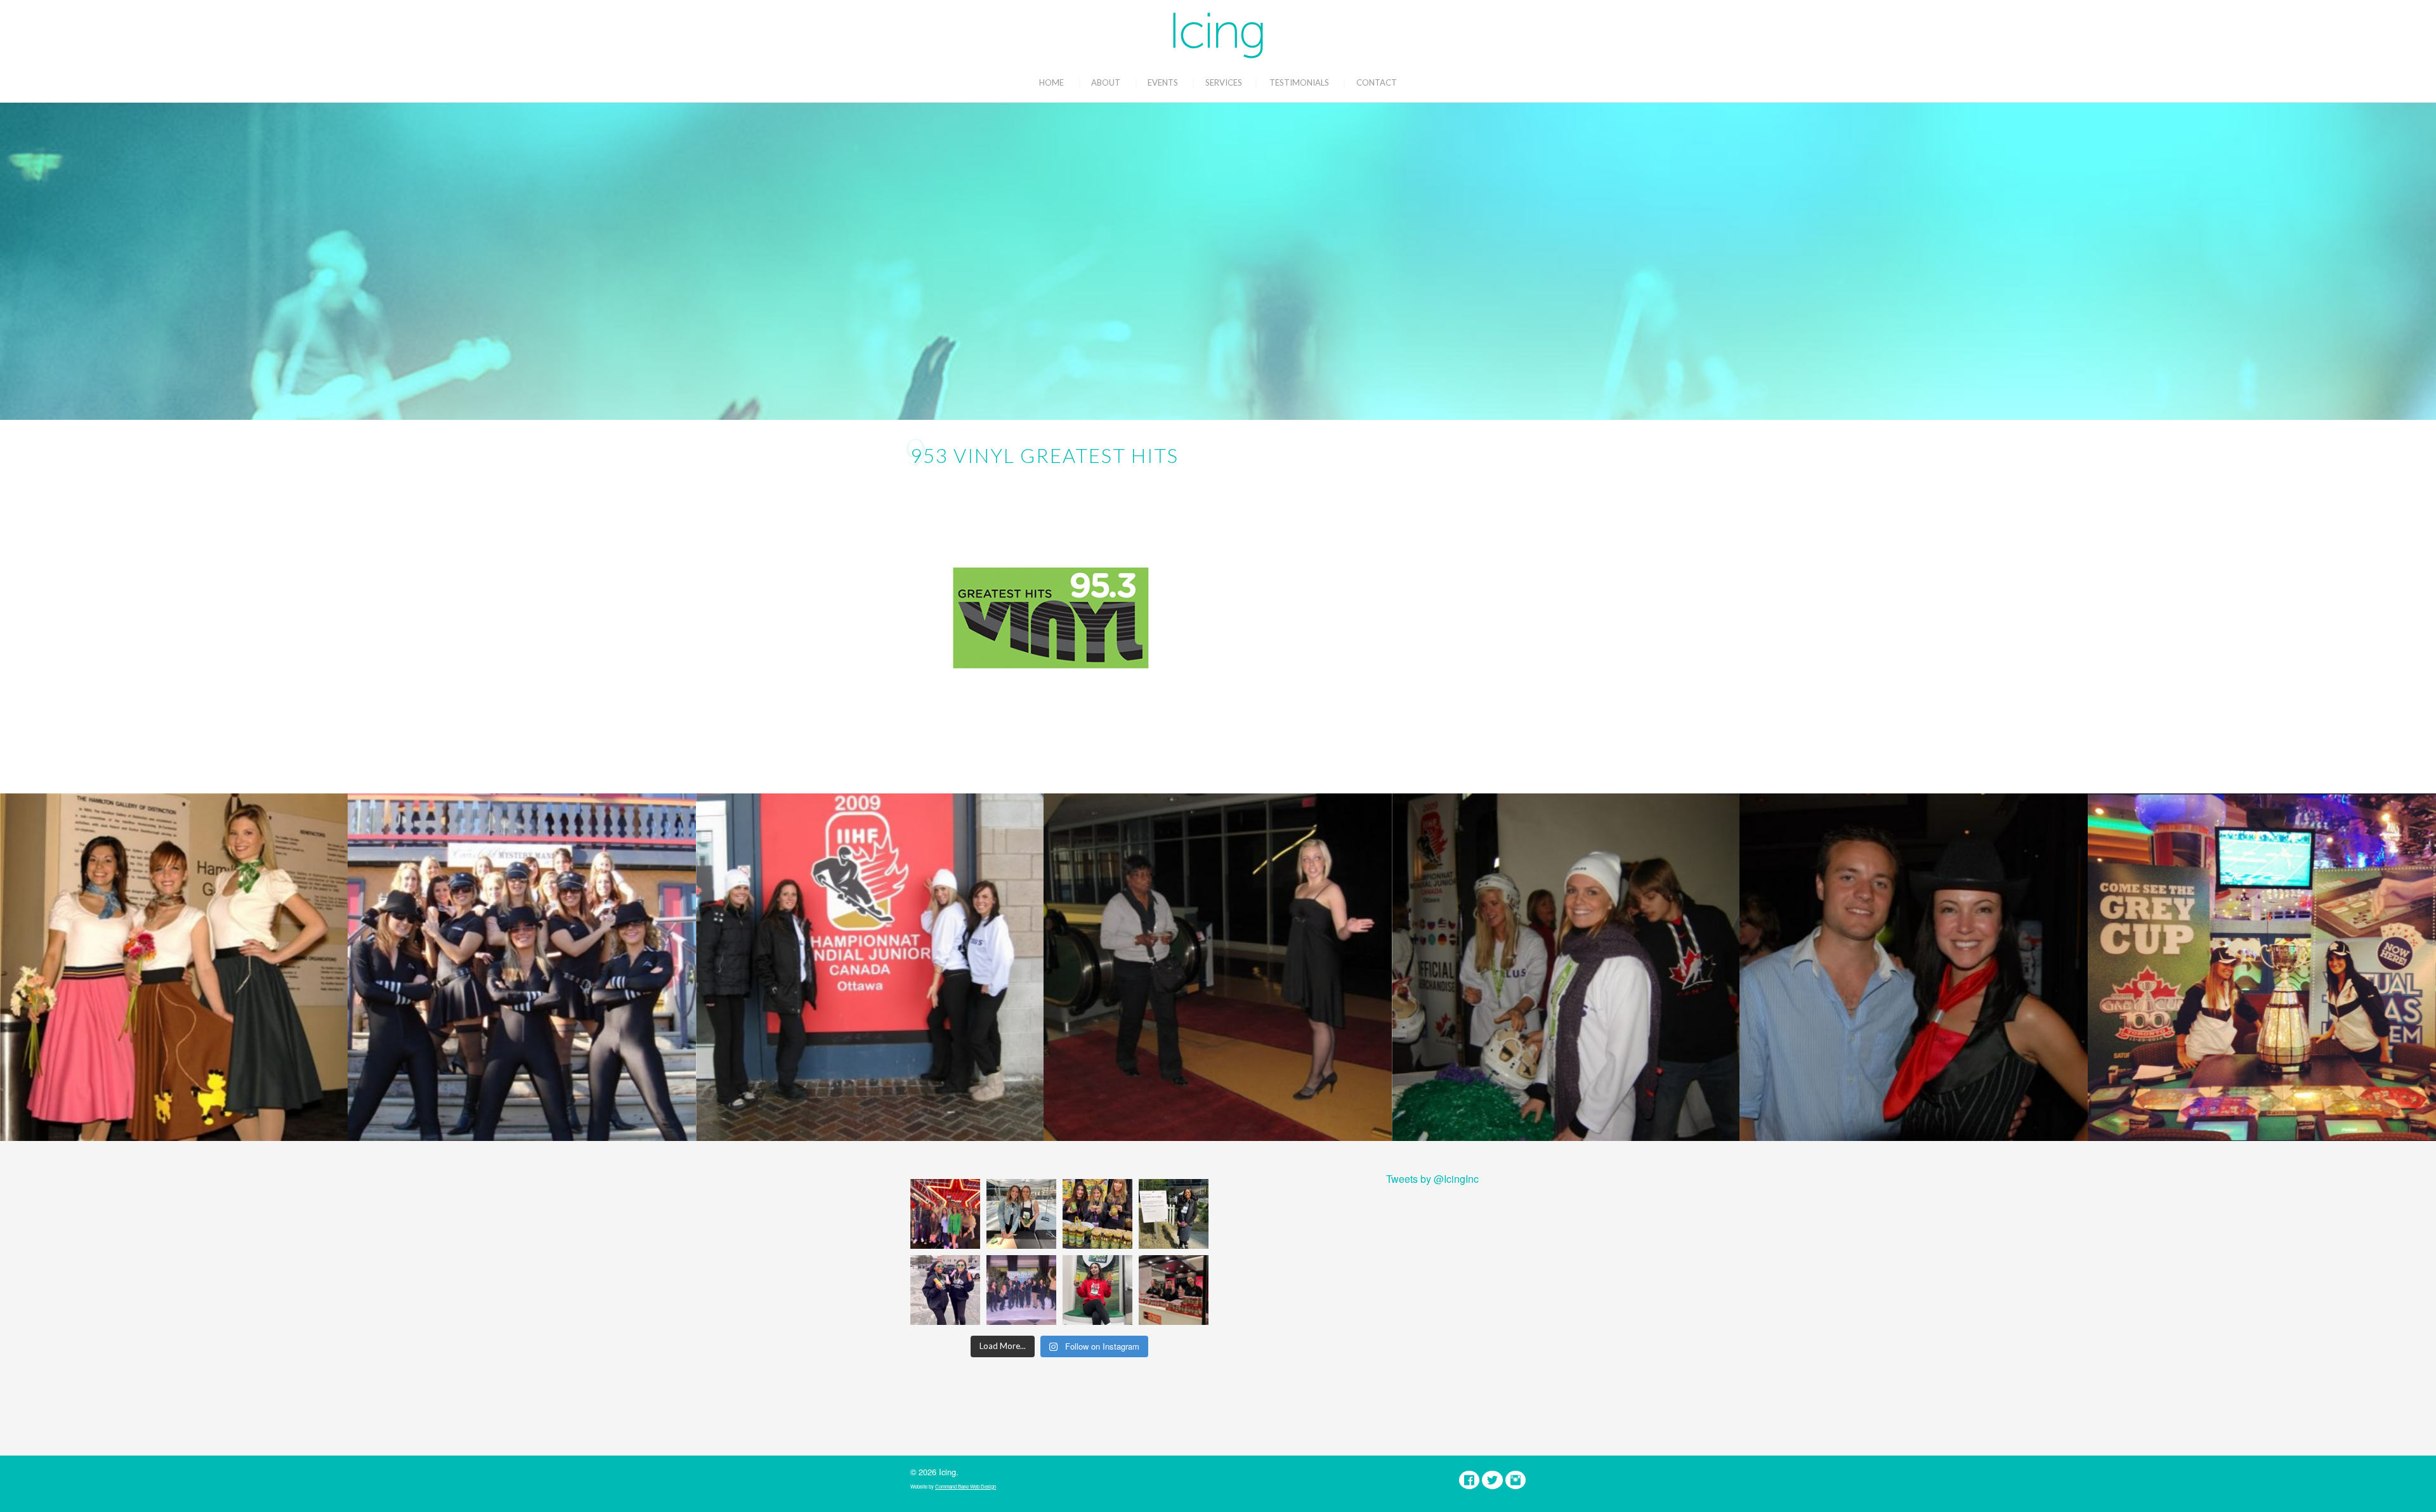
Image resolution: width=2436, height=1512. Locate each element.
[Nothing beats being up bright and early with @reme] (1174, 1290)
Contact (1377, 82)
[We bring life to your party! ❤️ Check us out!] (1021, 1290)
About (1106, 82)
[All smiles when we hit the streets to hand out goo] (945, 1290)
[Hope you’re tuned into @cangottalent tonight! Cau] (945, 1214)
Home (1051, 82)
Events (1163, 82)
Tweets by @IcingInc (1432, 1179)
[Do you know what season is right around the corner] (1097, 1290)
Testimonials (1299, 82)
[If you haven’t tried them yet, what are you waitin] (1097, 1214)
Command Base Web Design (966, 1486)
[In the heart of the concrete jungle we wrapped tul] (1021, 1214)
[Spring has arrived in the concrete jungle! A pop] (1174, 1214)
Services (1224, 82)
